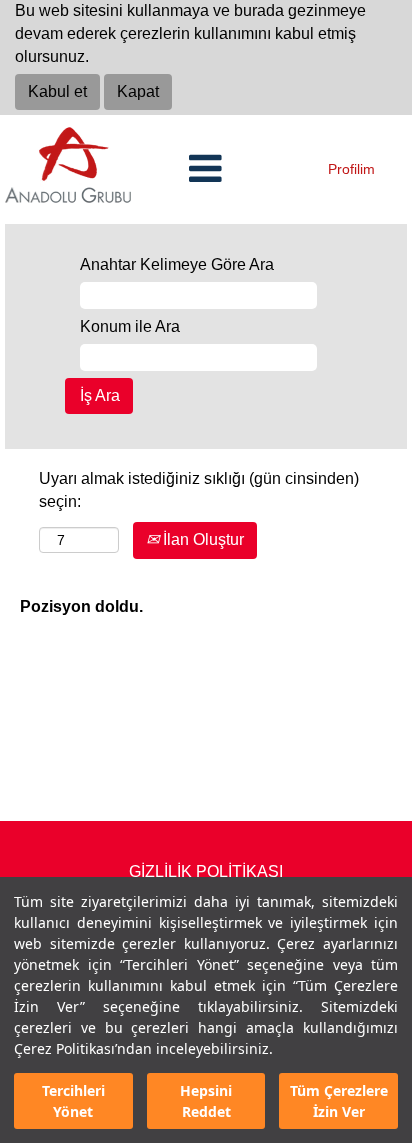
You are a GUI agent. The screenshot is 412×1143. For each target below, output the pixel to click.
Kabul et (57, 91)
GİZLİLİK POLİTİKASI (206, 871)
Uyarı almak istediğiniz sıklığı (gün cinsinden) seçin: (199, 490)
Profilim (351, 169)
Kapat (138, 91)
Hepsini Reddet (206, 1101)
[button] (205, 170)
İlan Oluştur (201, 539)
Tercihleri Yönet (73, 1101)
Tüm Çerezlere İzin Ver (339, 1101)
